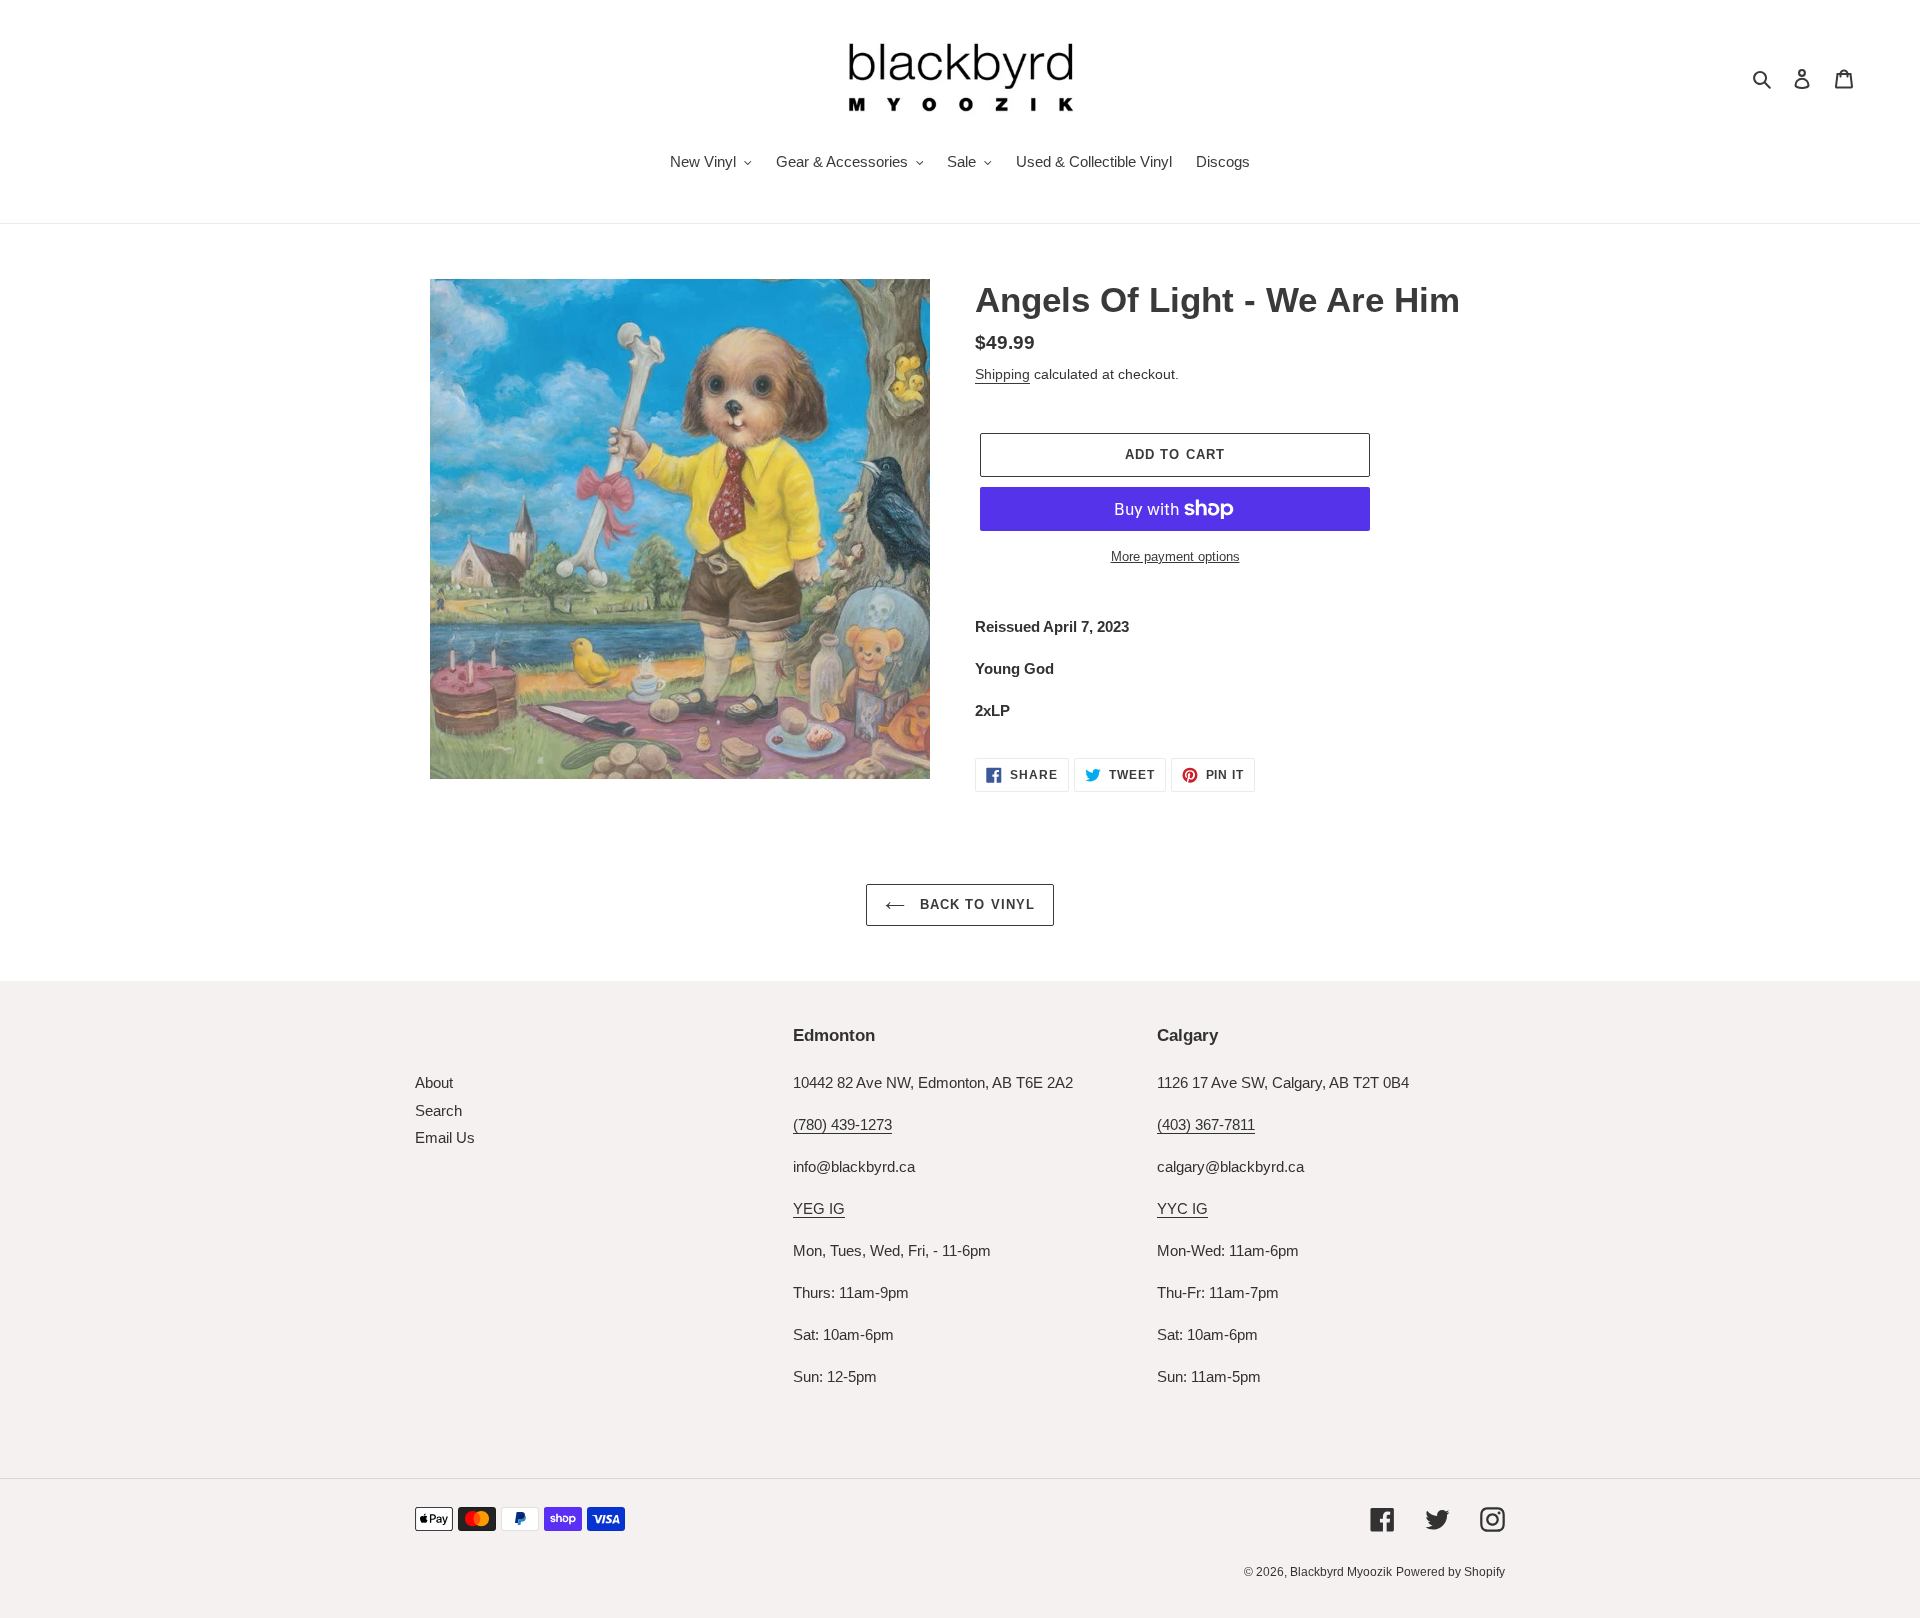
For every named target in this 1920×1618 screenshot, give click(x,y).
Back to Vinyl (975, 904)
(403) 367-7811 (1206, 1124)
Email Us (445, 1137)
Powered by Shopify (1450, 1572)
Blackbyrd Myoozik (1341, 1572)
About (434, 1082)
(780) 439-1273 (842, 1124)
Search (438, 1110)
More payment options (1175, 556)
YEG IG (819, 1208)
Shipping (1002, 374)
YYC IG (1182, 1208)
